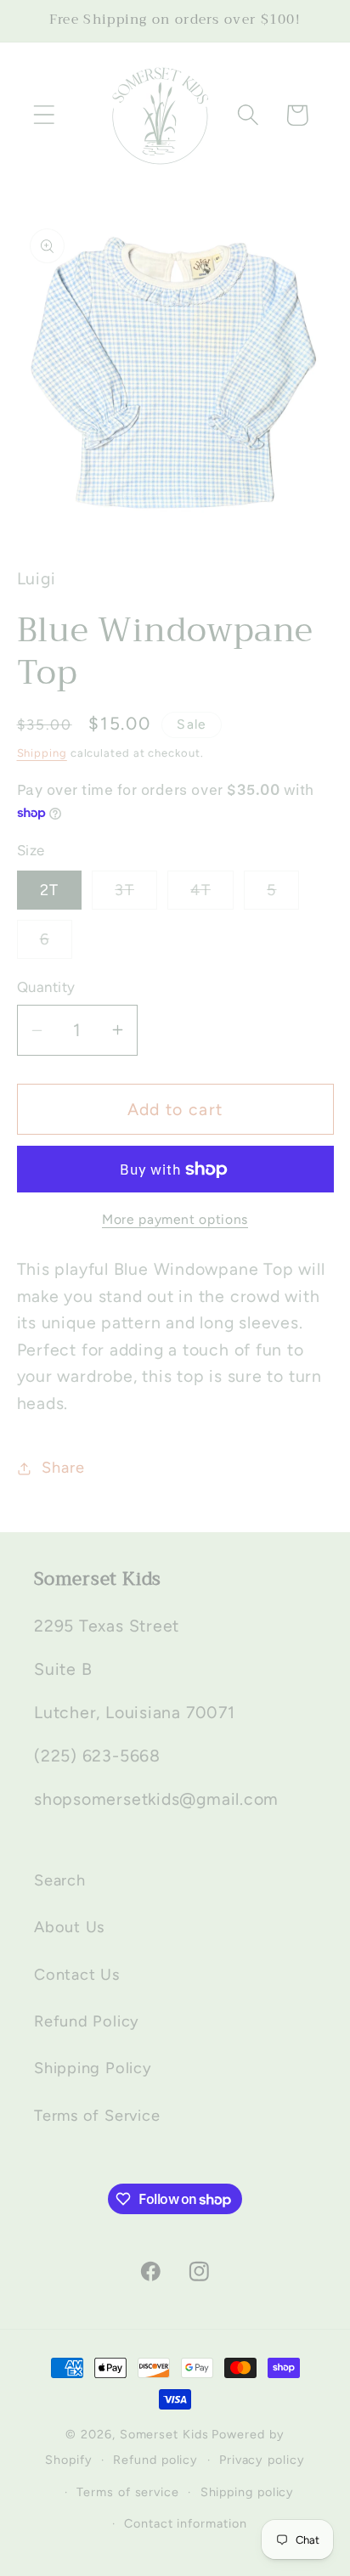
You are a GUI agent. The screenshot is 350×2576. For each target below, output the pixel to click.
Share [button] (63, 1468)
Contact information (185, 2523)
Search (60, 1880)
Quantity (46, 987)
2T (50, 890)
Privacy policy (262, 2460)
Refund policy (155, 2460)
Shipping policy (248, 2492)
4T (212, 895)
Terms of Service (97, 2116)
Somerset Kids (164, 2434)
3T (136, 895)
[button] (44, 115)
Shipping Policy (93, 2068)
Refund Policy (87, 2021)
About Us (69, 1927)
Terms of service (128, 2492)
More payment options (175, 1219)
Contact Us (77, 1975)
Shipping (42, 753)
